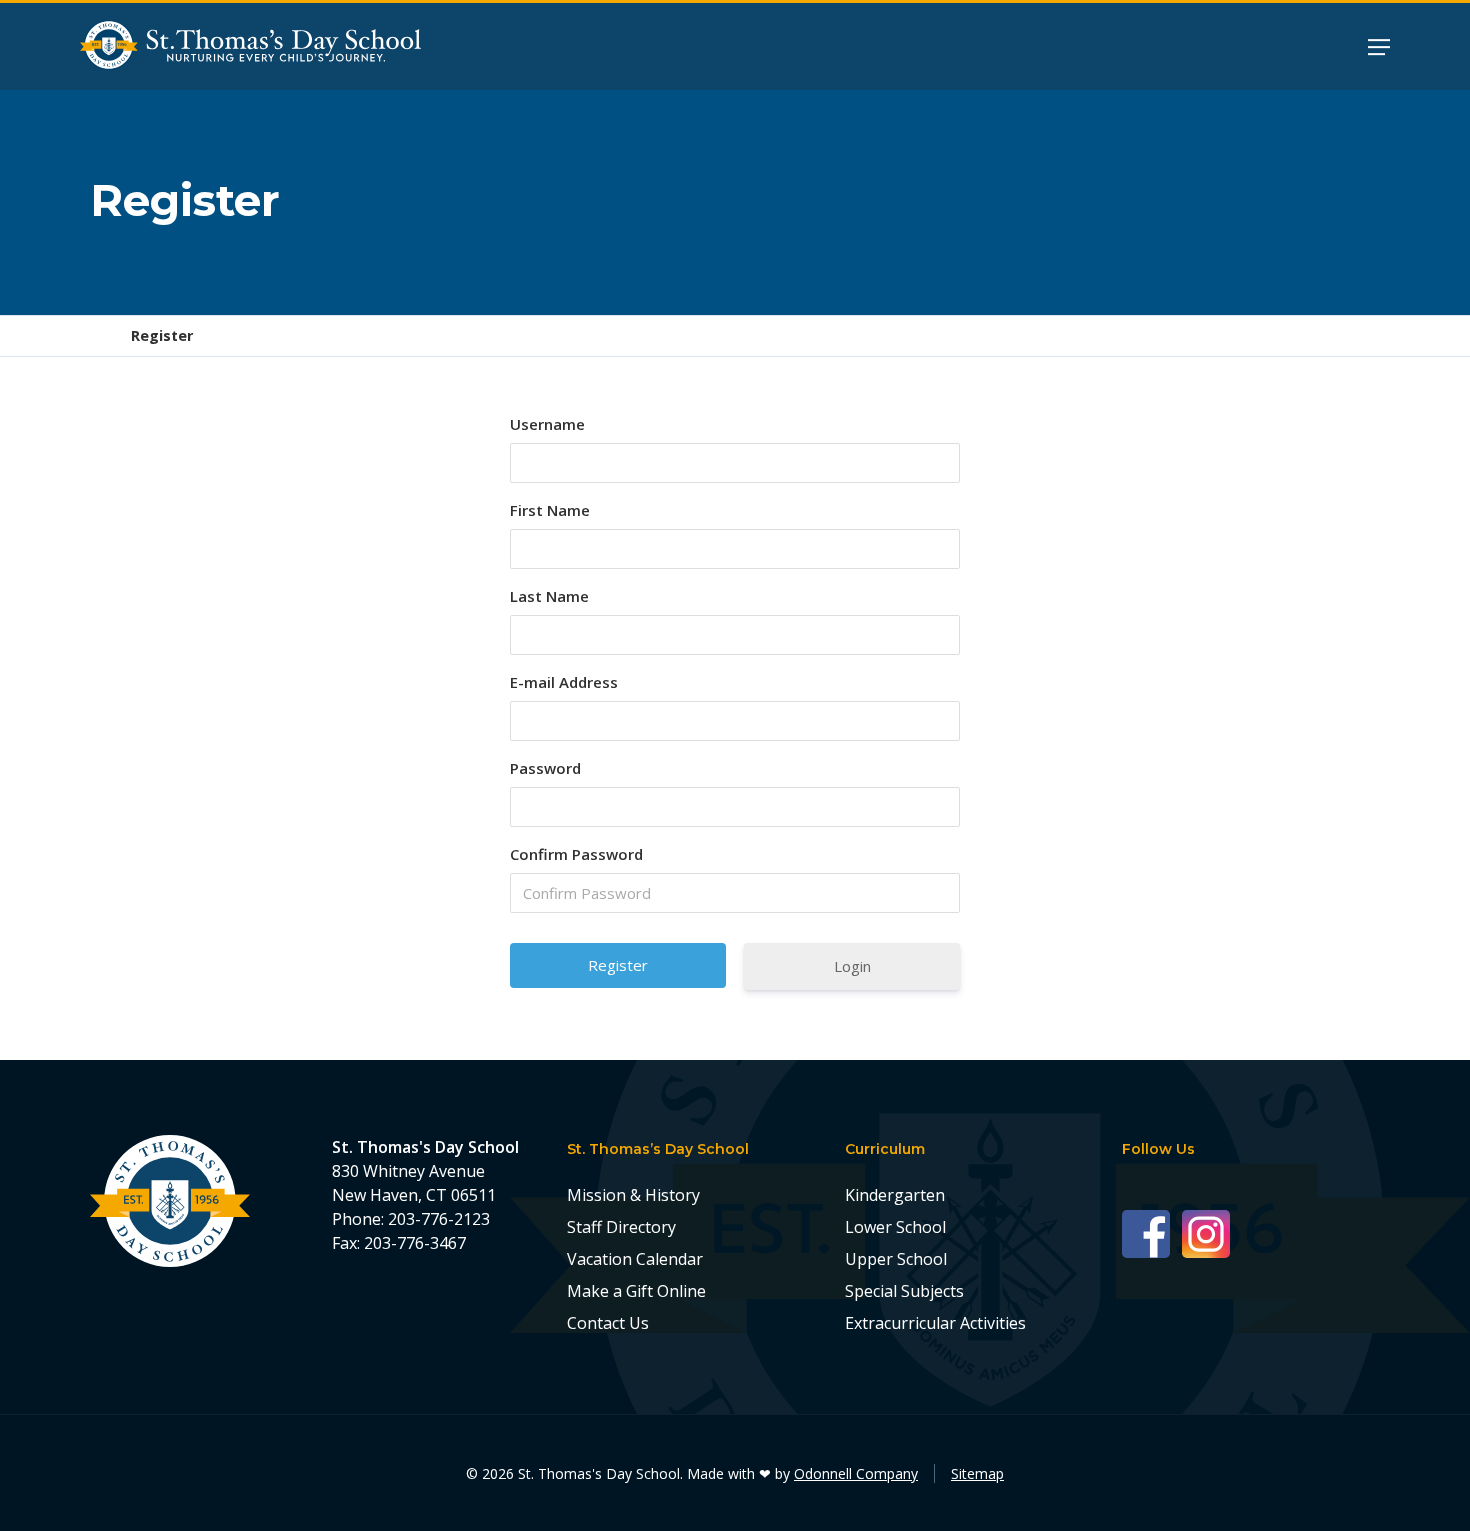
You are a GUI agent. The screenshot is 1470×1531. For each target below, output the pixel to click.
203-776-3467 (415, 1243)
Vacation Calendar (635, 1259)
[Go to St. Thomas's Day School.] (97, 335)
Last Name (549, 596)
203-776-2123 (439, 1219)
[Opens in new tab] (1152, 1232)
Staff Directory (621, 1227)
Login (852, 966)
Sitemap (977, 1473)
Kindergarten (895, 1195)
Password (545, 768)
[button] (1379, 46)
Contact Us (608, 1323)
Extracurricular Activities (935, 1323)
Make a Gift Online (636, 1291)
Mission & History (633, 1195)
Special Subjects (904, 1291)
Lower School (895, 1227)
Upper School (896, 1259)
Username (547, 424)
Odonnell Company (856, 1473)
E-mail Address (564, 682)
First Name (550, 510)
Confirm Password (576, 854)
